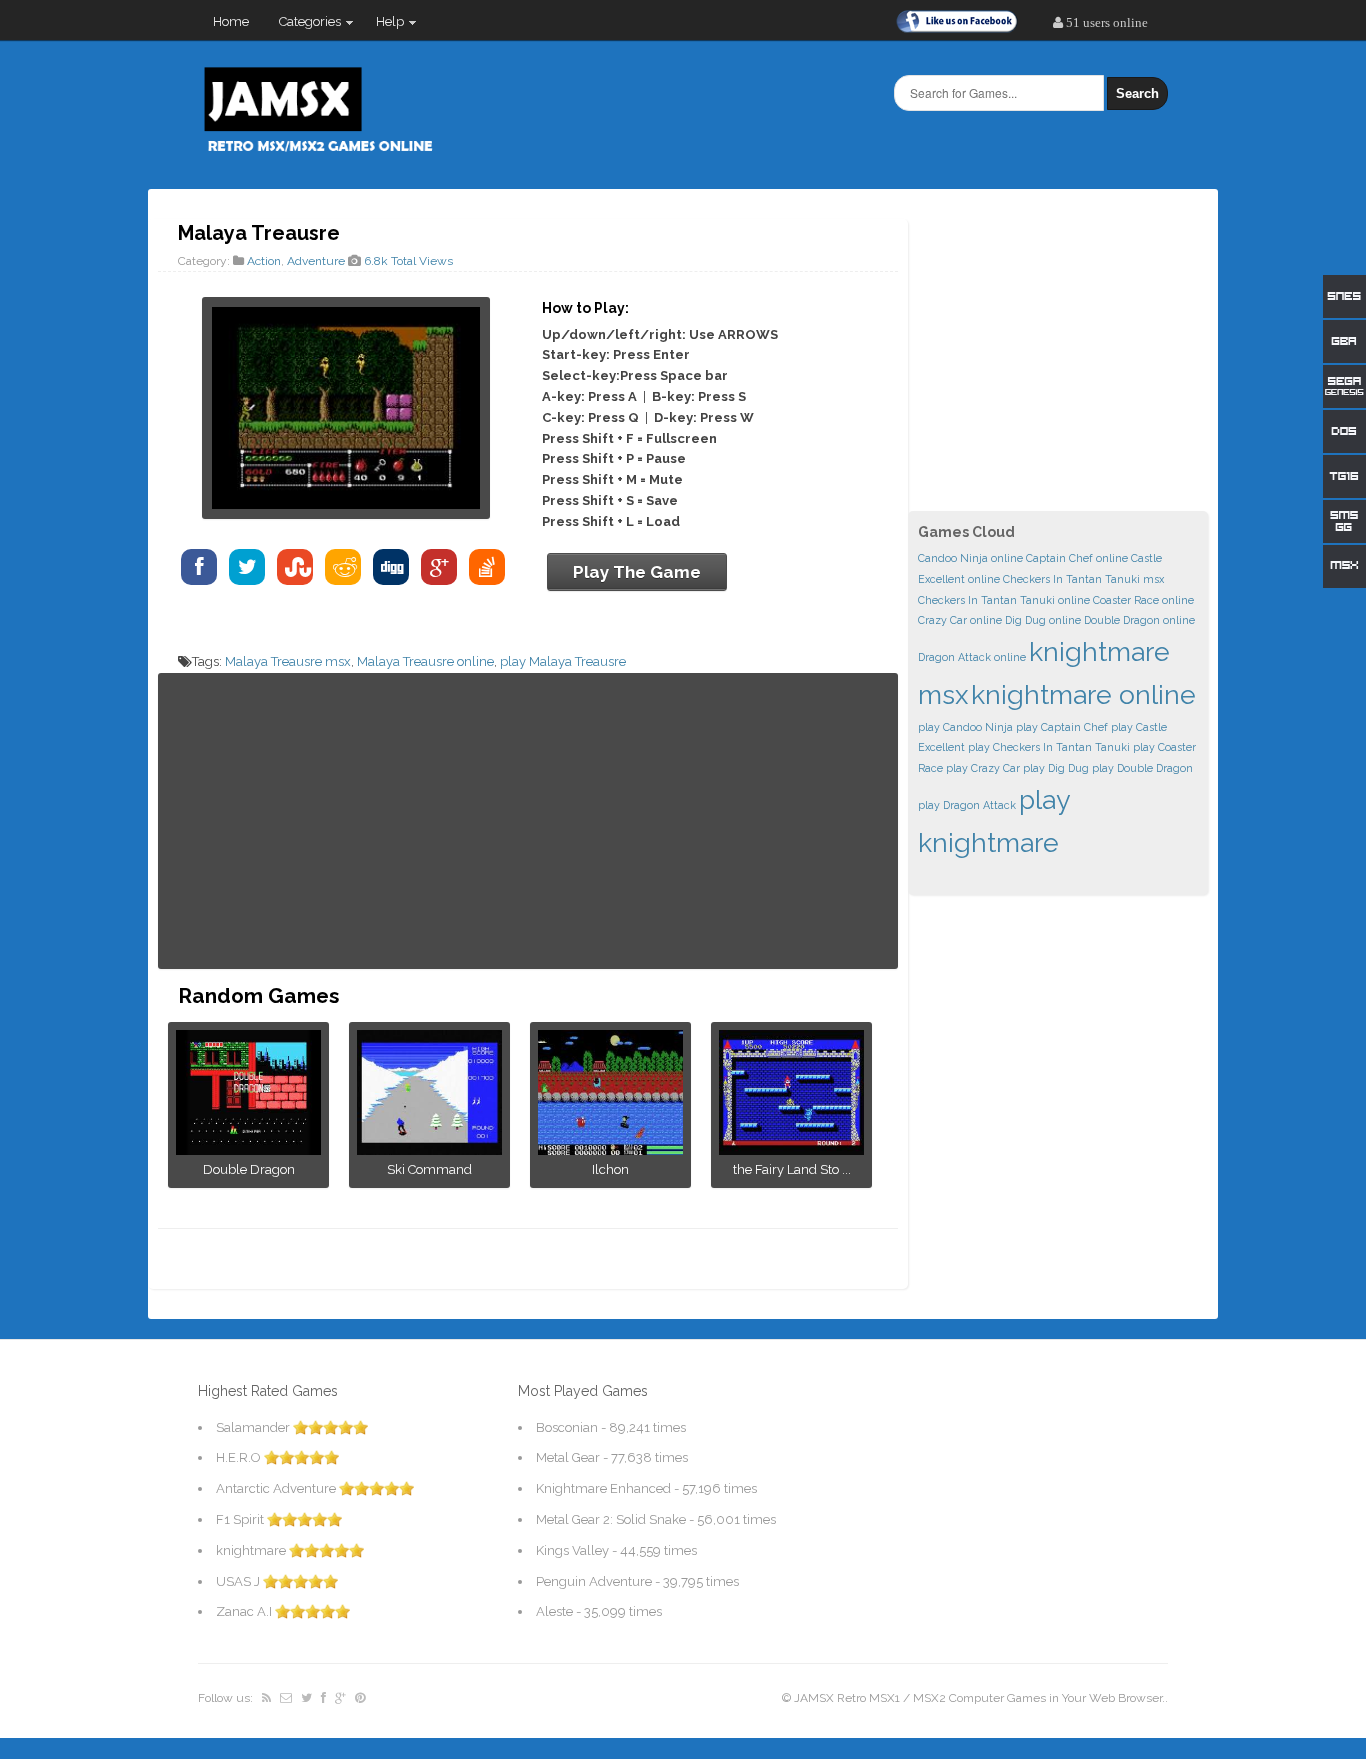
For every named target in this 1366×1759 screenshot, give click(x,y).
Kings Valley (572, 1550)
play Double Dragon (1142, 768)
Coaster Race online (1143, 600)
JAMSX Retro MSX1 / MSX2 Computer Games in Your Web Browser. (979, 1698)
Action (264, 261)
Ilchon (610, 1169)
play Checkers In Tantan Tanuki (1049, 747)
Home (231, 21)
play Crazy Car (983, 768)
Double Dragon (249, 1169)
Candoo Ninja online (970, 558)
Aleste (554, 1611)
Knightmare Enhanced (603, 1488)
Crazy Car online (960, 620)
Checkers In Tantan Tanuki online (1004, 600)
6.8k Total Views (408, 261)
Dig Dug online (1043, 620)
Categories (302, 26)
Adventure (316, 261)
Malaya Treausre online (425, 661)
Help (382, 26)
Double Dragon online (1139, 620)
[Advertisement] (528, 821)
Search (1137, 93)
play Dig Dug (1056, 768)
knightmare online (1083, 694)
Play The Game (637, 572)
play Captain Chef (1062, 727)
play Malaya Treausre (563, 661)
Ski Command (429, 1169)
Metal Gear (568, 1457)
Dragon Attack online (972, 657)
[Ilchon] (610, 1148)
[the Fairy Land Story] (791, 1148)
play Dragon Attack (967, 805)
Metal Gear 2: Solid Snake (611, 1519)
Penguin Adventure (594, 1581)
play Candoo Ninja (965, 727)
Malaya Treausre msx (288, 661)
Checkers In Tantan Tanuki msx (1083, 579)
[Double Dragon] (248, 1148)
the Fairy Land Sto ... (792, 1169)
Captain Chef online (1077, 558)
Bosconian (567, 1427)
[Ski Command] (429, 1148)
